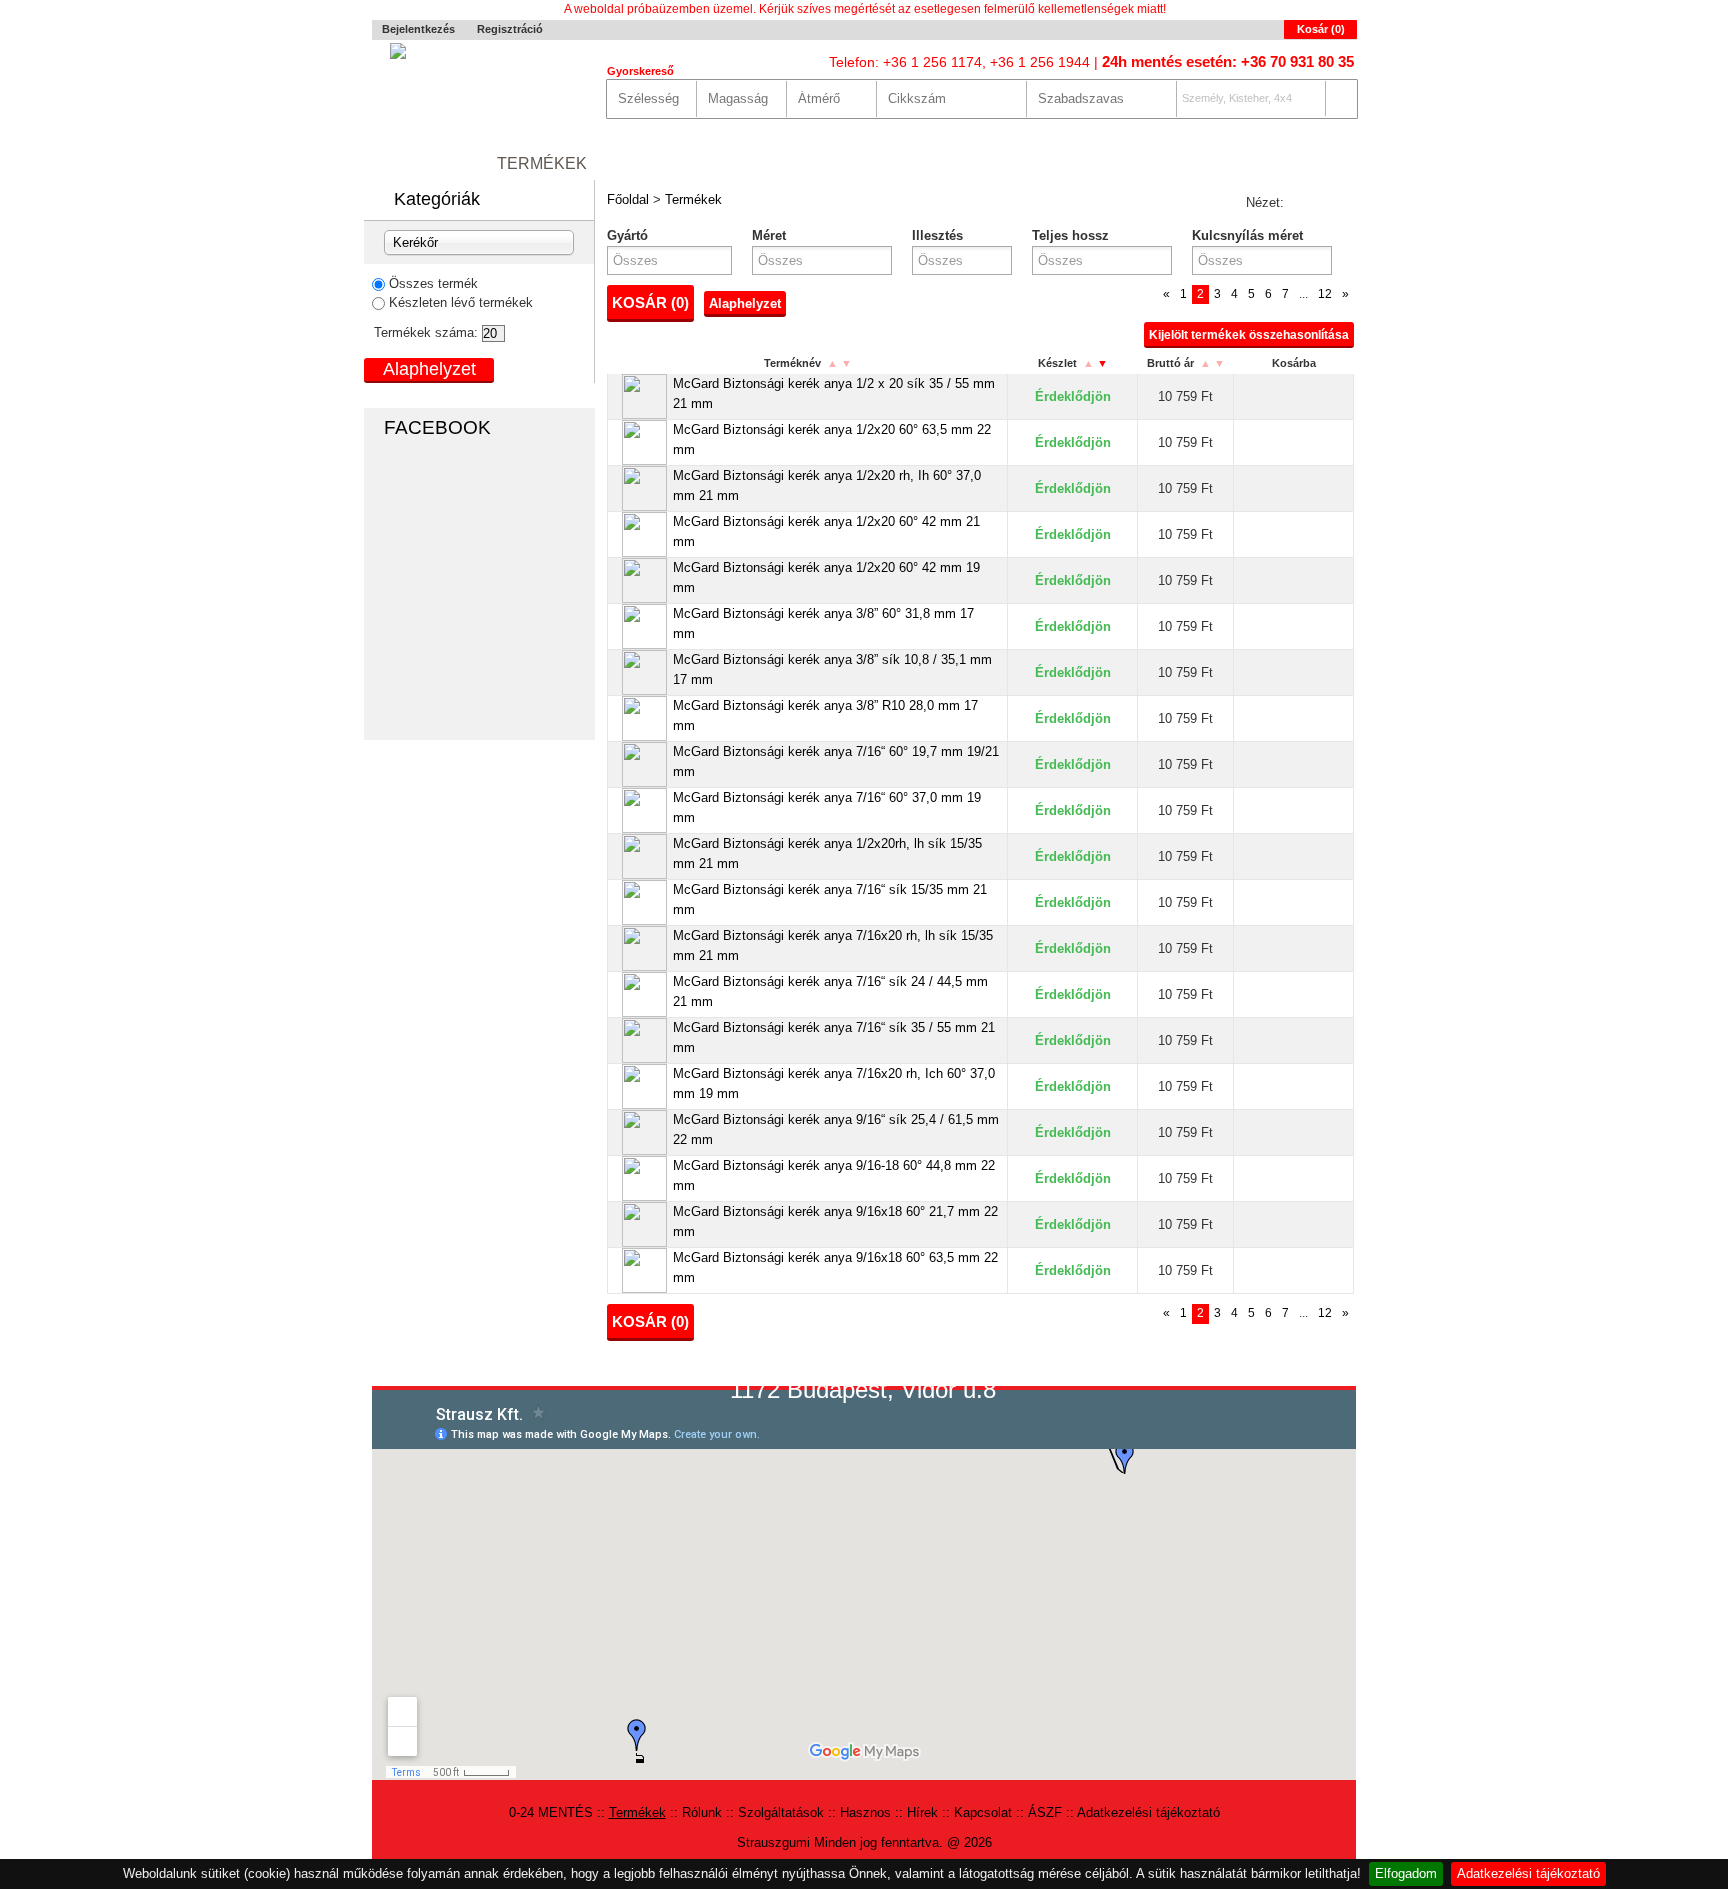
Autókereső (1298, 163)
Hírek (986, 163)
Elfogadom (1406, 1873)
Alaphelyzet (745, 303)
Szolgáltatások (768, 163)
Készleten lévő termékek (461, 302)
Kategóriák (437, 199)
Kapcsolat (1079, 163)
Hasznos (901, 163)
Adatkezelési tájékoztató (1528, 1873)
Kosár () (1321, 29)
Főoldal (628, 199)
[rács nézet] (1301, 203)
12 (1325, 294)
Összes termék (433, 283)
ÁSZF (1045, 1812)
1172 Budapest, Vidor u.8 (863, 1389)
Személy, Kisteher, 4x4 (1237, 98)
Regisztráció (510, 29)
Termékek (542, 163)
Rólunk (641, 163)
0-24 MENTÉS (425, 163)
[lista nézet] (1336, 203)
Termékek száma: (426, 332)
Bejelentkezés (418, 29)
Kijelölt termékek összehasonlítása (1249, 335)
